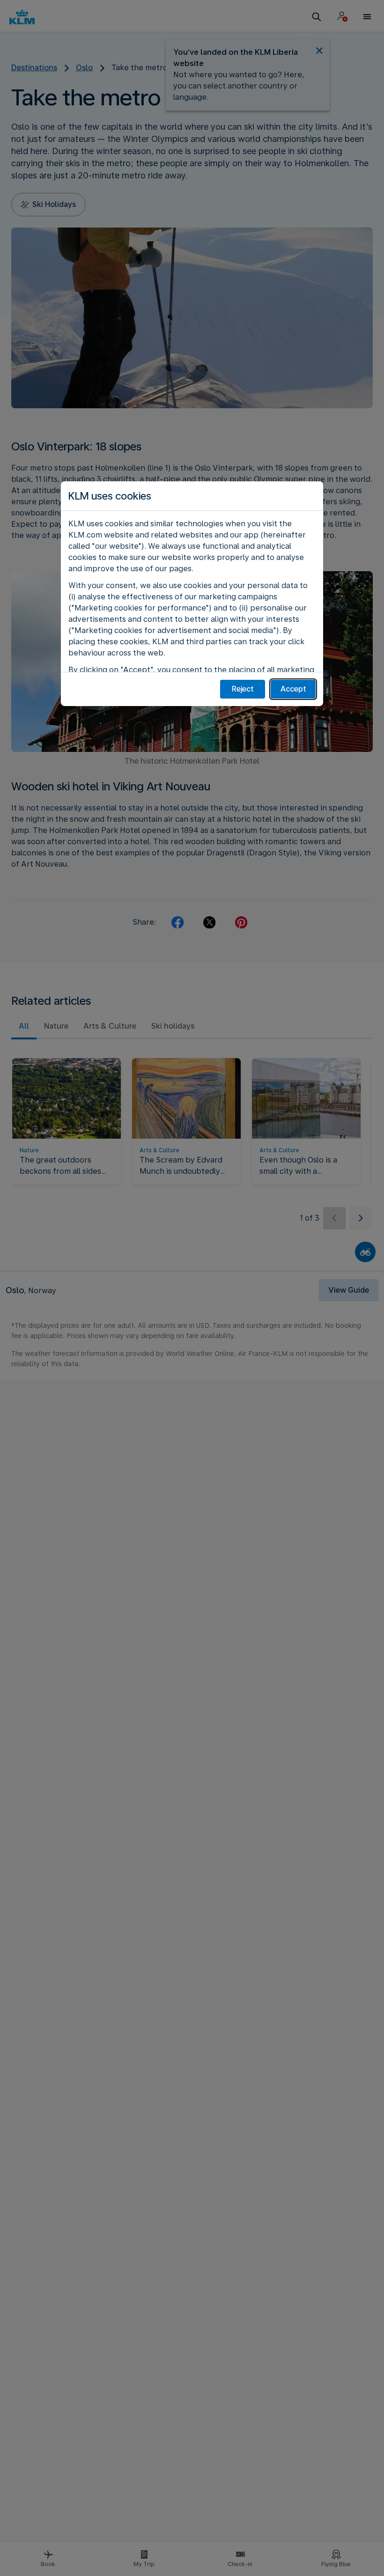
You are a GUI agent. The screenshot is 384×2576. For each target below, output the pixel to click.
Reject (243, 689)
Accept (293, 689)
